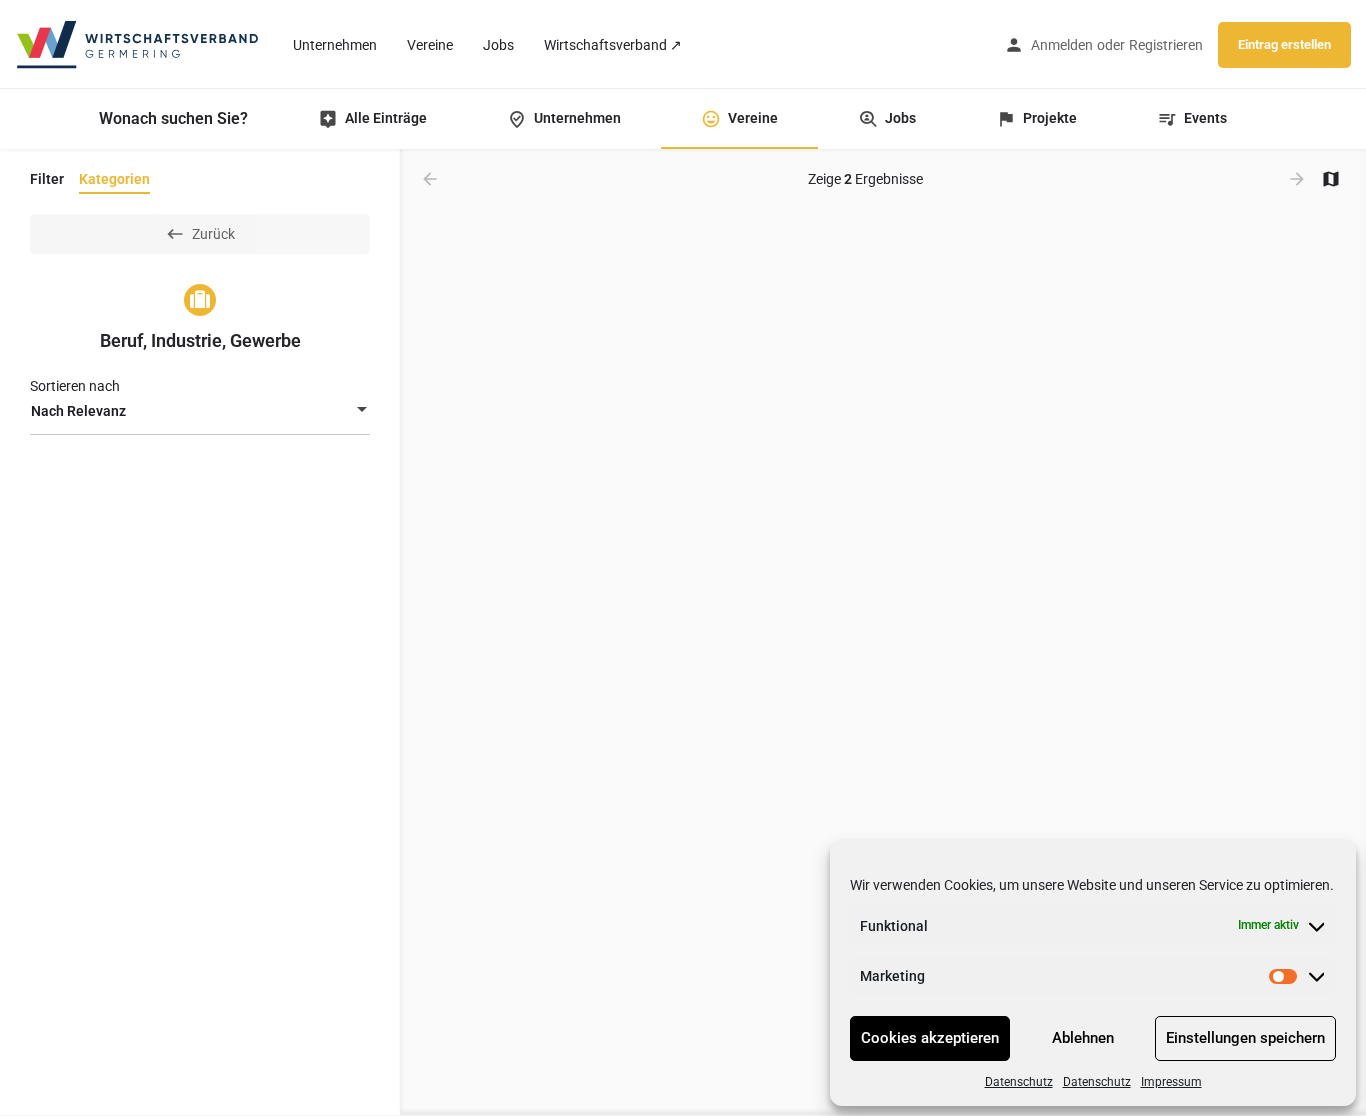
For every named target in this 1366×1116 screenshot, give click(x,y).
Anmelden (1062, 45)
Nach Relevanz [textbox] (78, 411)
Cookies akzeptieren (930, 1038)
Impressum (1171, 1082)
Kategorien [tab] (114, 179)
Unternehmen (335, 45)
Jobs (498, 45)
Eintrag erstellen (1284, 44)
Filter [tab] (47, 179)
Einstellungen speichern (1245, 1038)
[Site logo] (139, 43)
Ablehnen (1083, 1038)
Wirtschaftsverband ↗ (613, 45)
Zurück (213, 234)
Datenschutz (1019, 1082)
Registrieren (1166, 45)
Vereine (430, 45)
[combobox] (200, 411)
